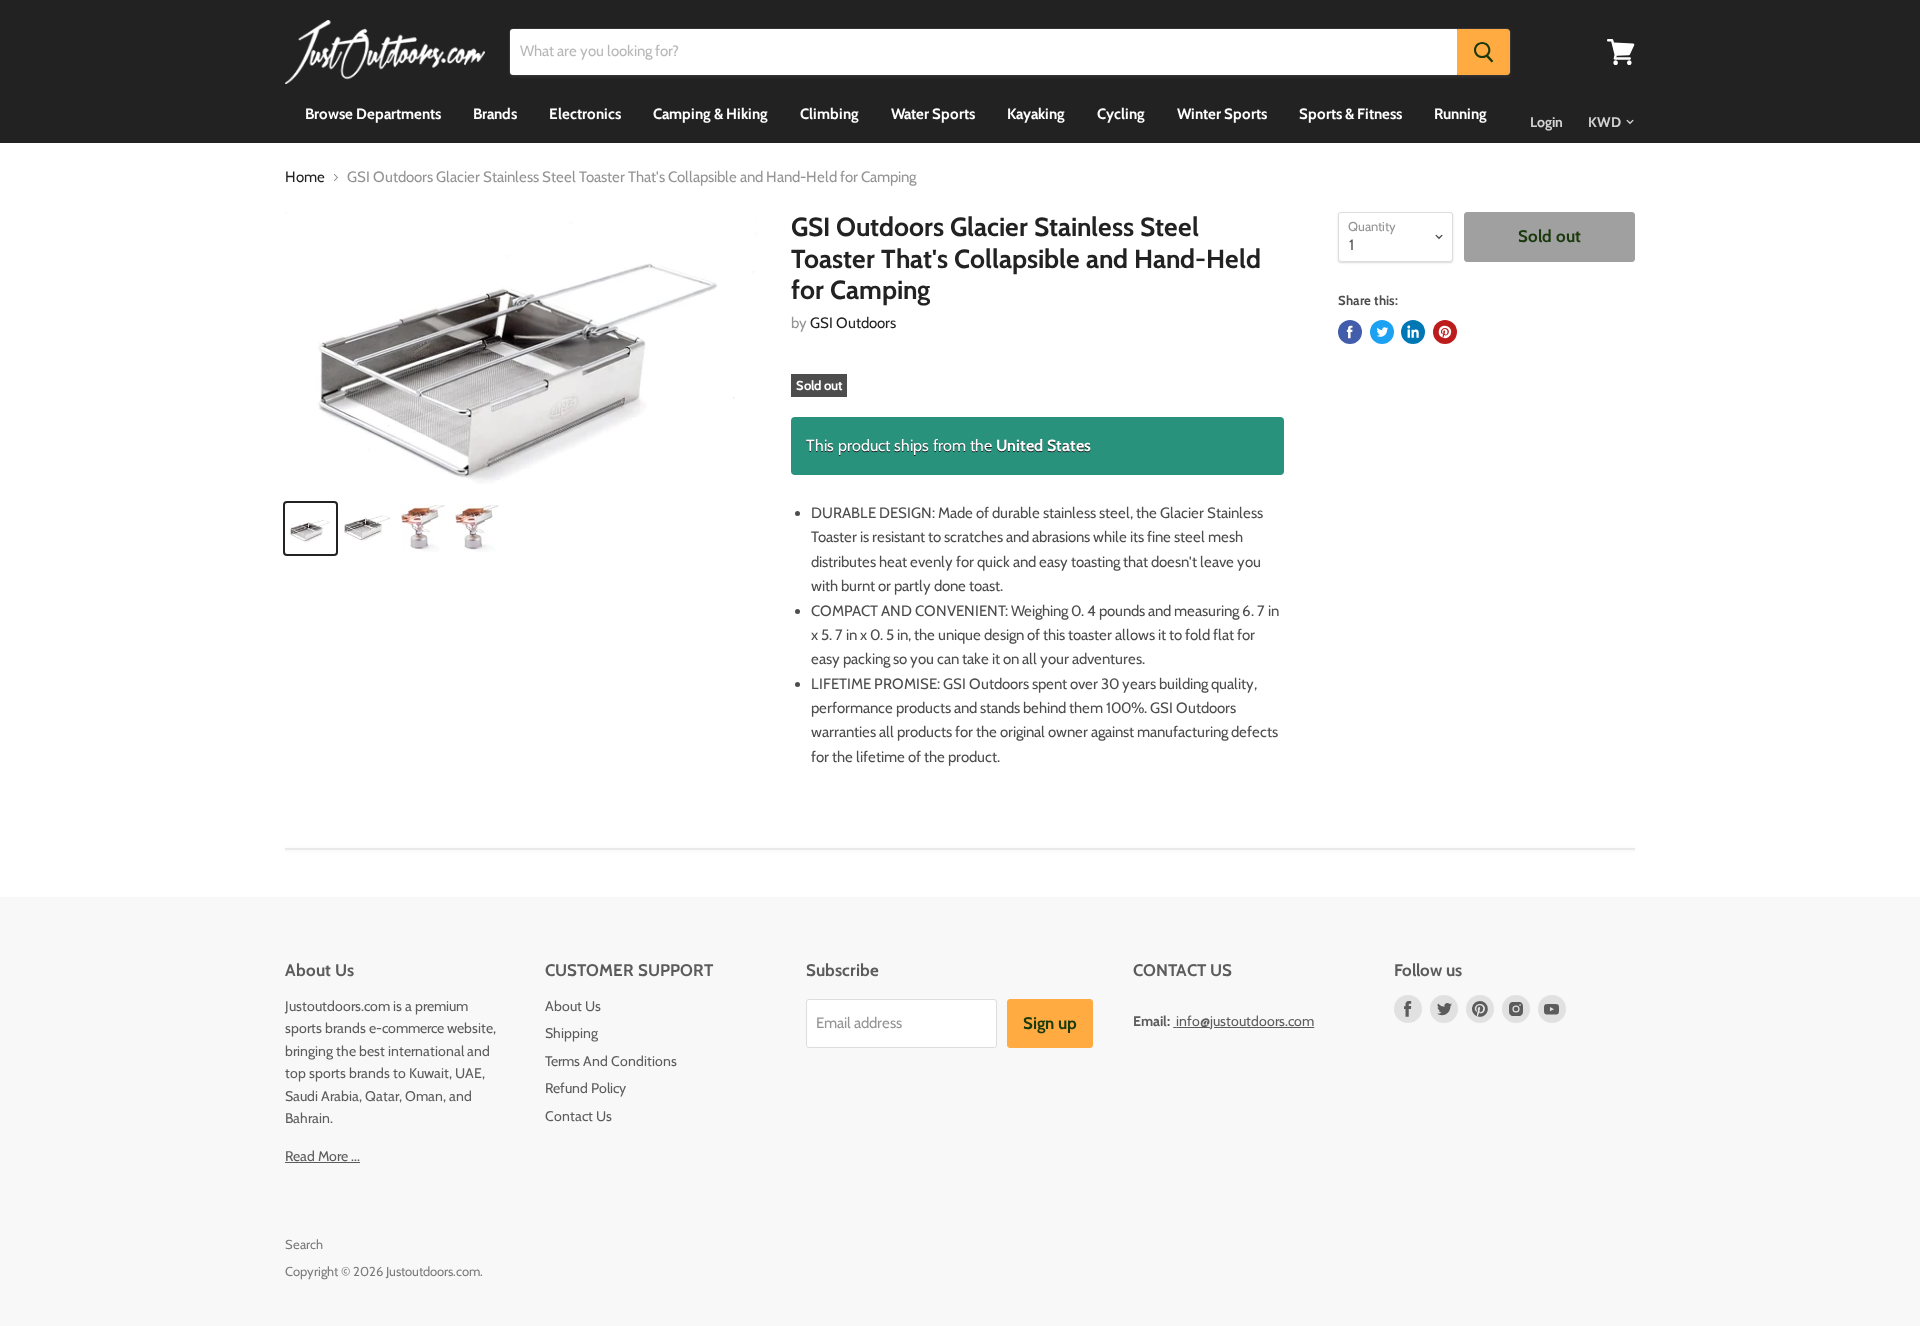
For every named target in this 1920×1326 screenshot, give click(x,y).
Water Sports (933, 114)
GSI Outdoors (853, 323)
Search (304, 1244)
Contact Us (578, 1116)
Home (305, 177)
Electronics (585, 114)
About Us (573, 1006)
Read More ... (322, 1156)
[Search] (1483, 52)
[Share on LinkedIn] (1413, 332)
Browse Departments (373, 114)
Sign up (1050, 1023)
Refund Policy (585, 1088)
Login (1546, 122)
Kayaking (1036, 114)
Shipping (571, 1033)
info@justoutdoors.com (1245, 1021)
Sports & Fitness (1350, 114)
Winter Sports (1222, 114)
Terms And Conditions (611, 1061)
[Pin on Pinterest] (1445, 332)
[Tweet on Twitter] (1382, 332)
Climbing (829, 114)
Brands (495, 114)
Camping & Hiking (710, 114)
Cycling (1121, 114)
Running (1460, 114)
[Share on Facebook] (1350, 332)
